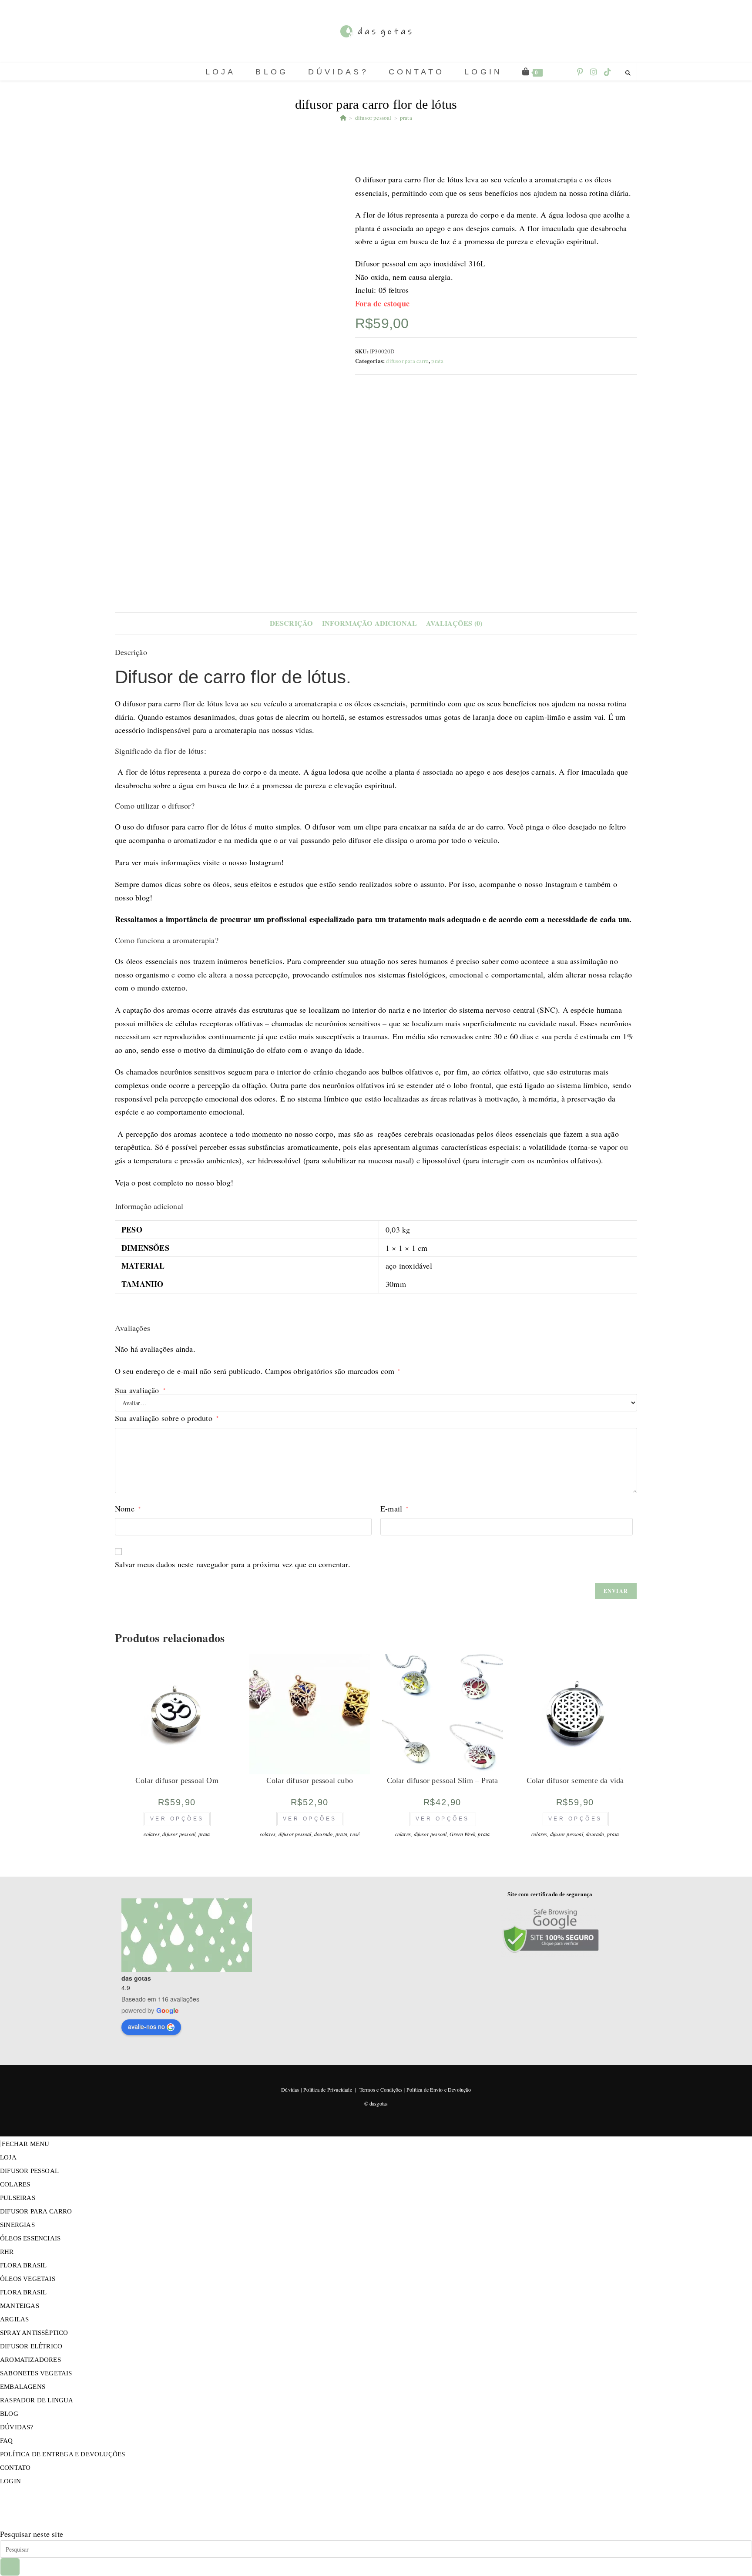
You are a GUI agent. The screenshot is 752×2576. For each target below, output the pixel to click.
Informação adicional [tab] (370, 623)
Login (10, 2481)
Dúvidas (290, 2089)
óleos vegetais (28, 2279)
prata (406, 118)
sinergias (17, 2225)
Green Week (462, 1834)
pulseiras (18, 2198)
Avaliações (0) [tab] (454, 623)
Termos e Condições (381, 2089)
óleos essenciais (30, 2238)
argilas (14, 2319)
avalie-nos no (146, 2026)
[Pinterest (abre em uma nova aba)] (580, 72)
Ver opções (177, 1819)
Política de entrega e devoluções (62, 2454)
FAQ (7, 2441)
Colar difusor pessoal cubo (310, 1780)
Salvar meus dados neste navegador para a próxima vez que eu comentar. (233, 1564)
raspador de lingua (37, 2400)
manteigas (20, 2306)
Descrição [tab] (292, 623)
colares (151, 1834)
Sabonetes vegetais (36, 2373)
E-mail (394, 1508)
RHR (7, 2252)
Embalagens (23, 2387)
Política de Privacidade (328, 2089)
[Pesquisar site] (628, 73)
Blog (9, 2414)
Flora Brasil (23, 2265)
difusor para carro (407, 361)
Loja (8, 2157)
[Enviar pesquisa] (10, 2567)
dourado (323, 1834)
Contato (15, 2468)
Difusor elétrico (31, 2346)
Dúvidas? (17, 2427)
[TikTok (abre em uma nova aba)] (608, 72)
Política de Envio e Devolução (439, 2089)
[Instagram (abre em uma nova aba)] (594, 72)
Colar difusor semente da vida (575, 1780)
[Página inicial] (343, 118)
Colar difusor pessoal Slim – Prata (443, 1780)
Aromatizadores (30, 2360)
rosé (355, 1834)
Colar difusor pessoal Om (177, 1780)
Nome (128, 1508)
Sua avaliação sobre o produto (167, 1418)
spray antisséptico (34, 2333)
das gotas (136, 1978)
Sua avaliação (140, 1390)
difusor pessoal (179, 1834)
